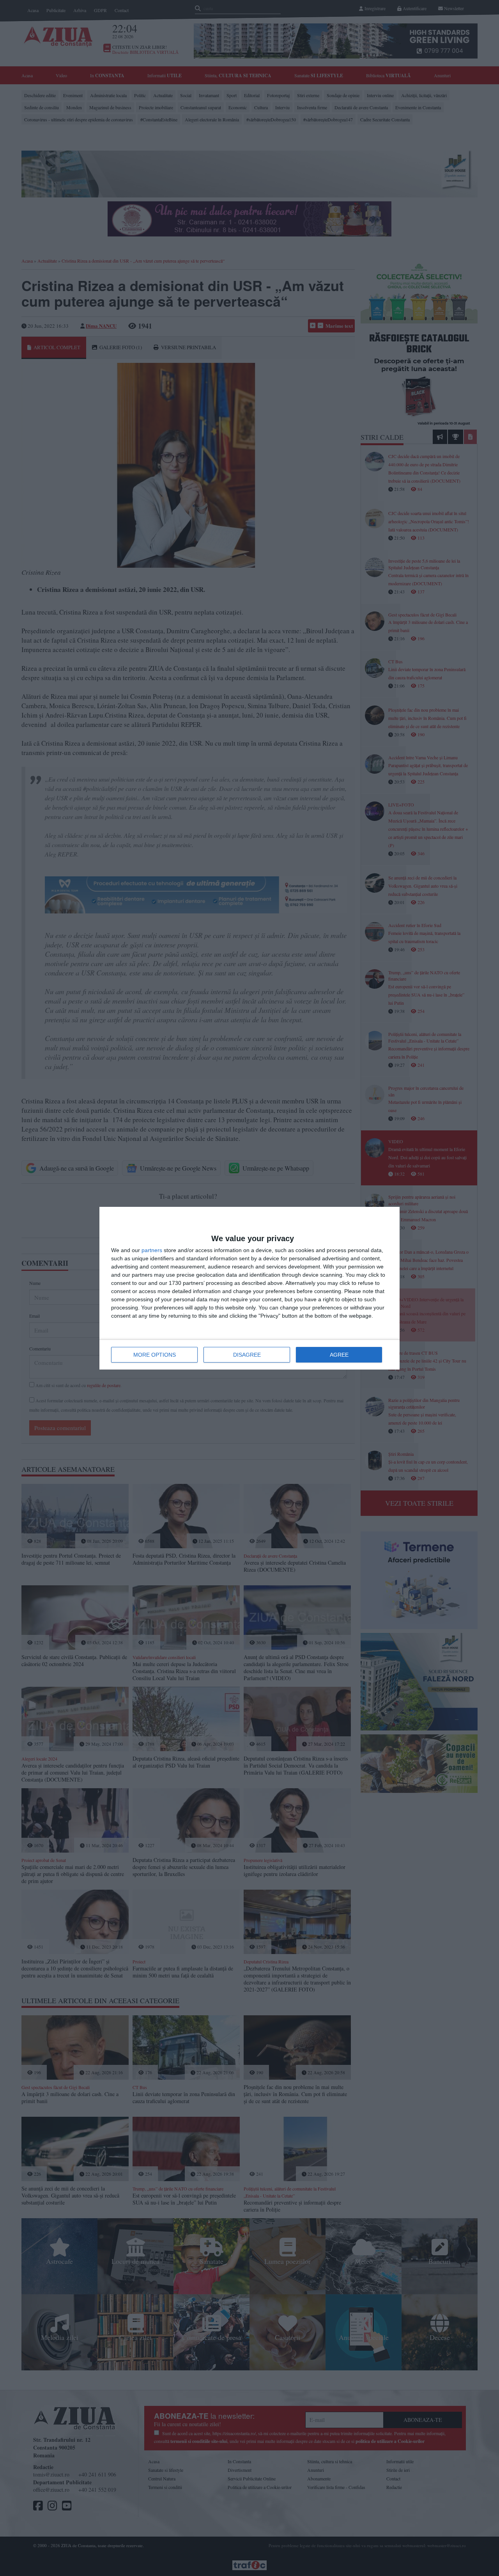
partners (152, 1250)
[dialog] (249, 1288)
